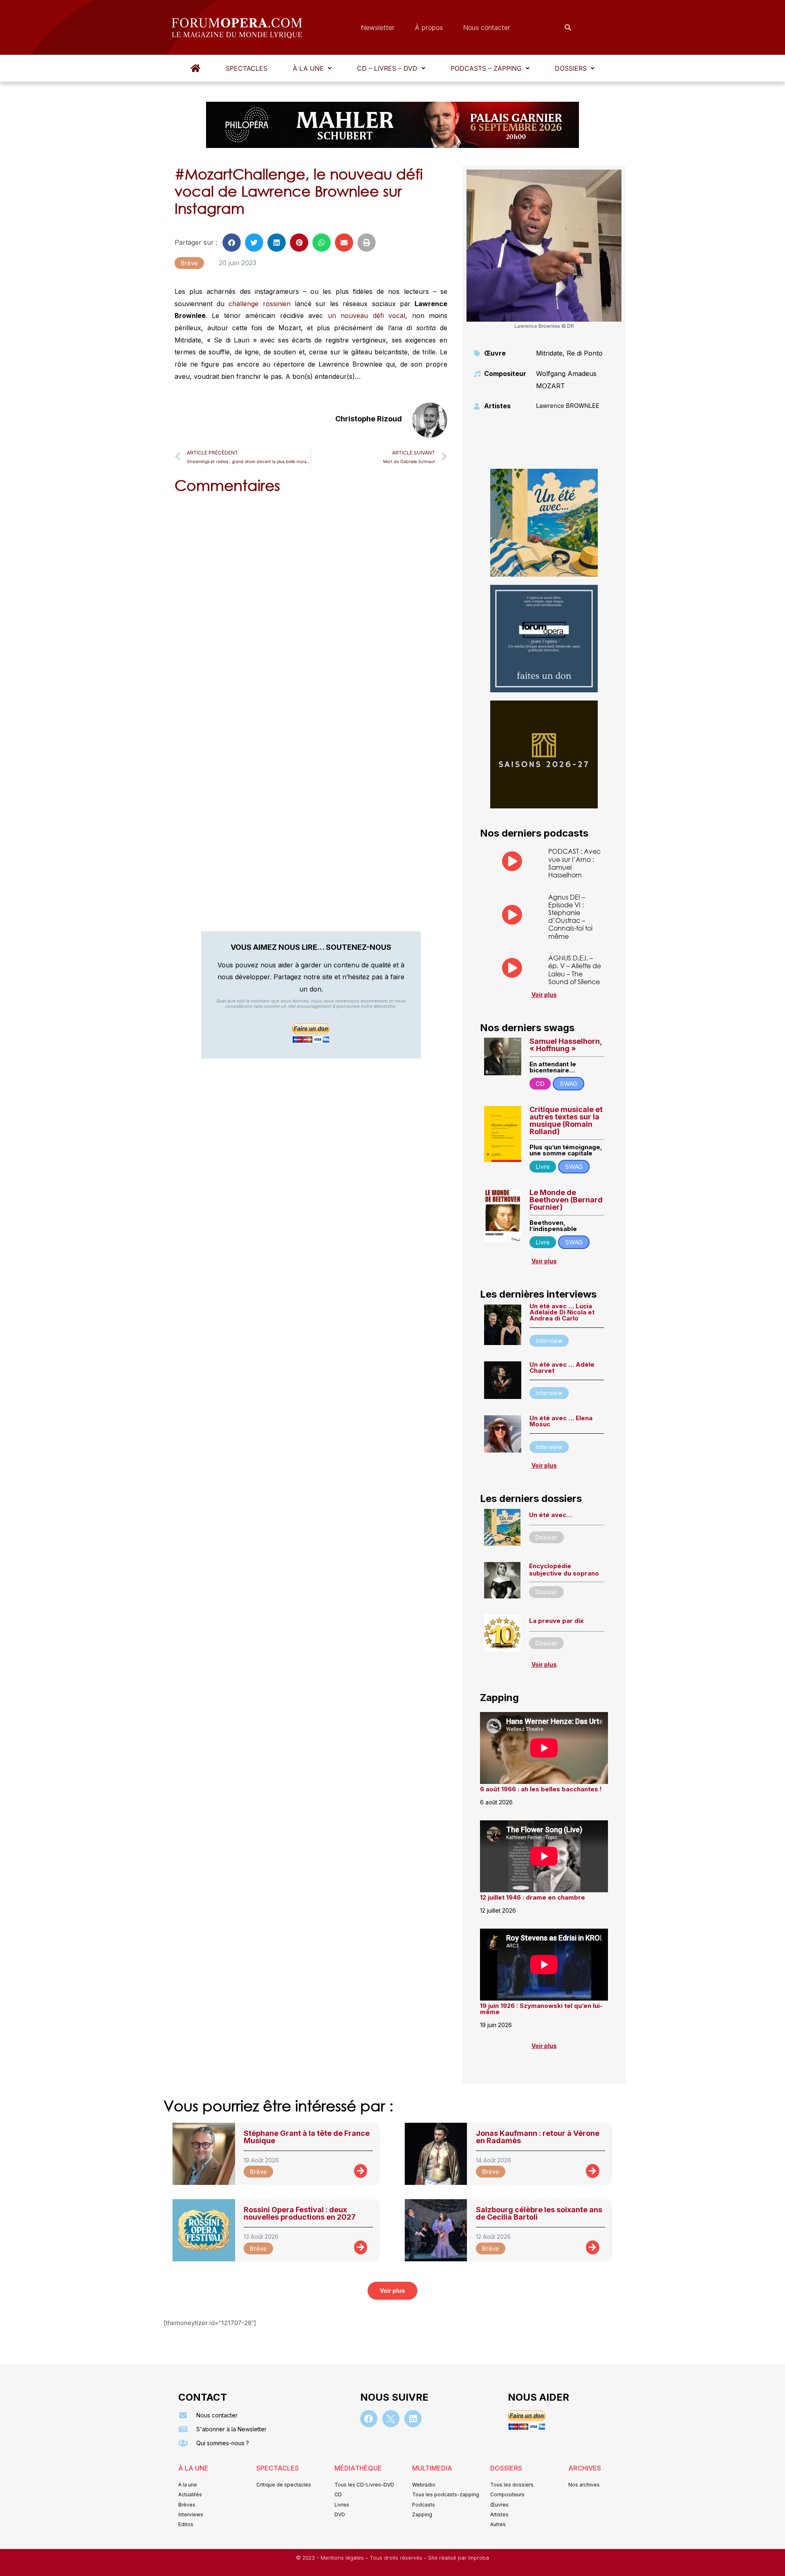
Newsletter (378, 27)
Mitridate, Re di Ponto (569, 353)
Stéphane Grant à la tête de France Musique (307, 2137)
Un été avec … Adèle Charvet (562, 1367)
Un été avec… (551, 1515)
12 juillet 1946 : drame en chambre (533, 1897)
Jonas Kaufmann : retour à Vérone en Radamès (538, 2137)
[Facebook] (369, 2419)
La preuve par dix (556, 1621)
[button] (312, 68)
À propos (429, 27)
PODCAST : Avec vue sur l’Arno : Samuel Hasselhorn (574, 863)
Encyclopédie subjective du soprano (564, 1570)
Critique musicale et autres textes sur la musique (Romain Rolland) (566, 1120)
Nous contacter (487, 27)
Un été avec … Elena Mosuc (561, 1421)
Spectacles (247, 68)
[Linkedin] (413, 2419)
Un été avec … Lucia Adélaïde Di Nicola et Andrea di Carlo (562, 1312)
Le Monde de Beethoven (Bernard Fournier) (566, 1200)
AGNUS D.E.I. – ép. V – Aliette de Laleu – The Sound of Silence (575, 970)
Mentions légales (343, 2558)
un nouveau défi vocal (367, 316)
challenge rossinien (259, 304)
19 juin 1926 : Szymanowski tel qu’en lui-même (541, 2009)
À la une (308, 68)
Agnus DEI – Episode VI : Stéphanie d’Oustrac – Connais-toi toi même (570, 916)
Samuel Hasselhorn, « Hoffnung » (566, 1045)
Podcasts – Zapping (486, 68)
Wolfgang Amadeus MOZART (566, 380)
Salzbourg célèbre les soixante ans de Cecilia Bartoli (539, 2213)
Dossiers (571, 68)
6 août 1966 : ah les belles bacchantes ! (541, 1789)
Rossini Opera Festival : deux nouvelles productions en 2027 (300, 2213)
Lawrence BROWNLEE (568, 406)
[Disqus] (311, 604)
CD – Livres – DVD (387, 68)
